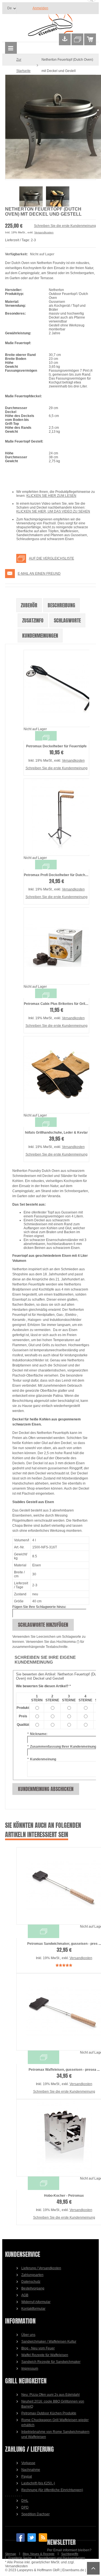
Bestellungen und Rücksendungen (62, 2558)
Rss (43, 2537)
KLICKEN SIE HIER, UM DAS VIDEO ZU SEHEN (53, 511)
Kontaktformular (33, 2309)
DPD (25, 2507)
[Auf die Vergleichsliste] (46, 738)
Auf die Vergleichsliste (51, 558)
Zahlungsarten (32, 2275)
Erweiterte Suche (20, 2558)
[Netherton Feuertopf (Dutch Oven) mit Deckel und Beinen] (50, 127)
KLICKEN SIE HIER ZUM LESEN (51, 496)
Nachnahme (31, 2470)
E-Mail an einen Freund (39, 574)
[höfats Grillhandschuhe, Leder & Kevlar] (56, 1075)
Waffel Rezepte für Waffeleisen (45, 2355)
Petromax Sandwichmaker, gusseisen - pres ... (64, 1944)
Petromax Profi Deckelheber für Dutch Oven (59, 875)
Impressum (30, 2369)
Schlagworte (67, 620)
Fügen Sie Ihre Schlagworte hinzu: (39, 1607)
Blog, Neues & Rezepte (39, 2554)
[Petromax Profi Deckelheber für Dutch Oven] (56, 817)
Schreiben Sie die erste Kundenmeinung (65, 226)
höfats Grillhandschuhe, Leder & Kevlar (56, 1133)
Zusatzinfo (33, 620)
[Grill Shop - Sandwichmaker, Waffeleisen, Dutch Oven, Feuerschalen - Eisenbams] (50, 26)
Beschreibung (61, 605)
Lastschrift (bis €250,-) (38, 2483)
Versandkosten (44, 232)
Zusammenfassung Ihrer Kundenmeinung (62, 1747)
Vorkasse (28, 2463)
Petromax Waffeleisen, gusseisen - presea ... (64, 2070)
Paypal (27, 2476)
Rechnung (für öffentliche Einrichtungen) (52, 2490)
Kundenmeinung (42, 1759)
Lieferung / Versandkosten (41, 2268)
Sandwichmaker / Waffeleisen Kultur (49, 2342)
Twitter (32, 2537)
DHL (25, 2501)
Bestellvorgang (33, 2288)
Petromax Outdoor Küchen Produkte (49, 2413)
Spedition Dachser (35, 2514)
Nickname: (37, 1734)
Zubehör (29, 605)
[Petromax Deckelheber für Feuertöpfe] (56, 688)
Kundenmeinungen (40, 636)
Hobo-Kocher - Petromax (64, 2196)
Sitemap (11, 2554)
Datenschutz (31, 2282)
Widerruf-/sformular (36, 2302)
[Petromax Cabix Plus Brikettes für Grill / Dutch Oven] (56, 946)
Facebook (20, 2537)
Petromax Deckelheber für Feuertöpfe (56, 746)
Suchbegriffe (70, 2554)
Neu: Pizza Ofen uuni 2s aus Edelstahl (50, 2395)
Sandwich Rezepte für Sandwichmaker (51, 2362)
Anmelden (40, 8)
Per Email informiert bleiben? (69, 2550)
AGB (25, 2295)
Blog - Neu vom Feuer (38, 2348)
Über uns (28, 2335)
